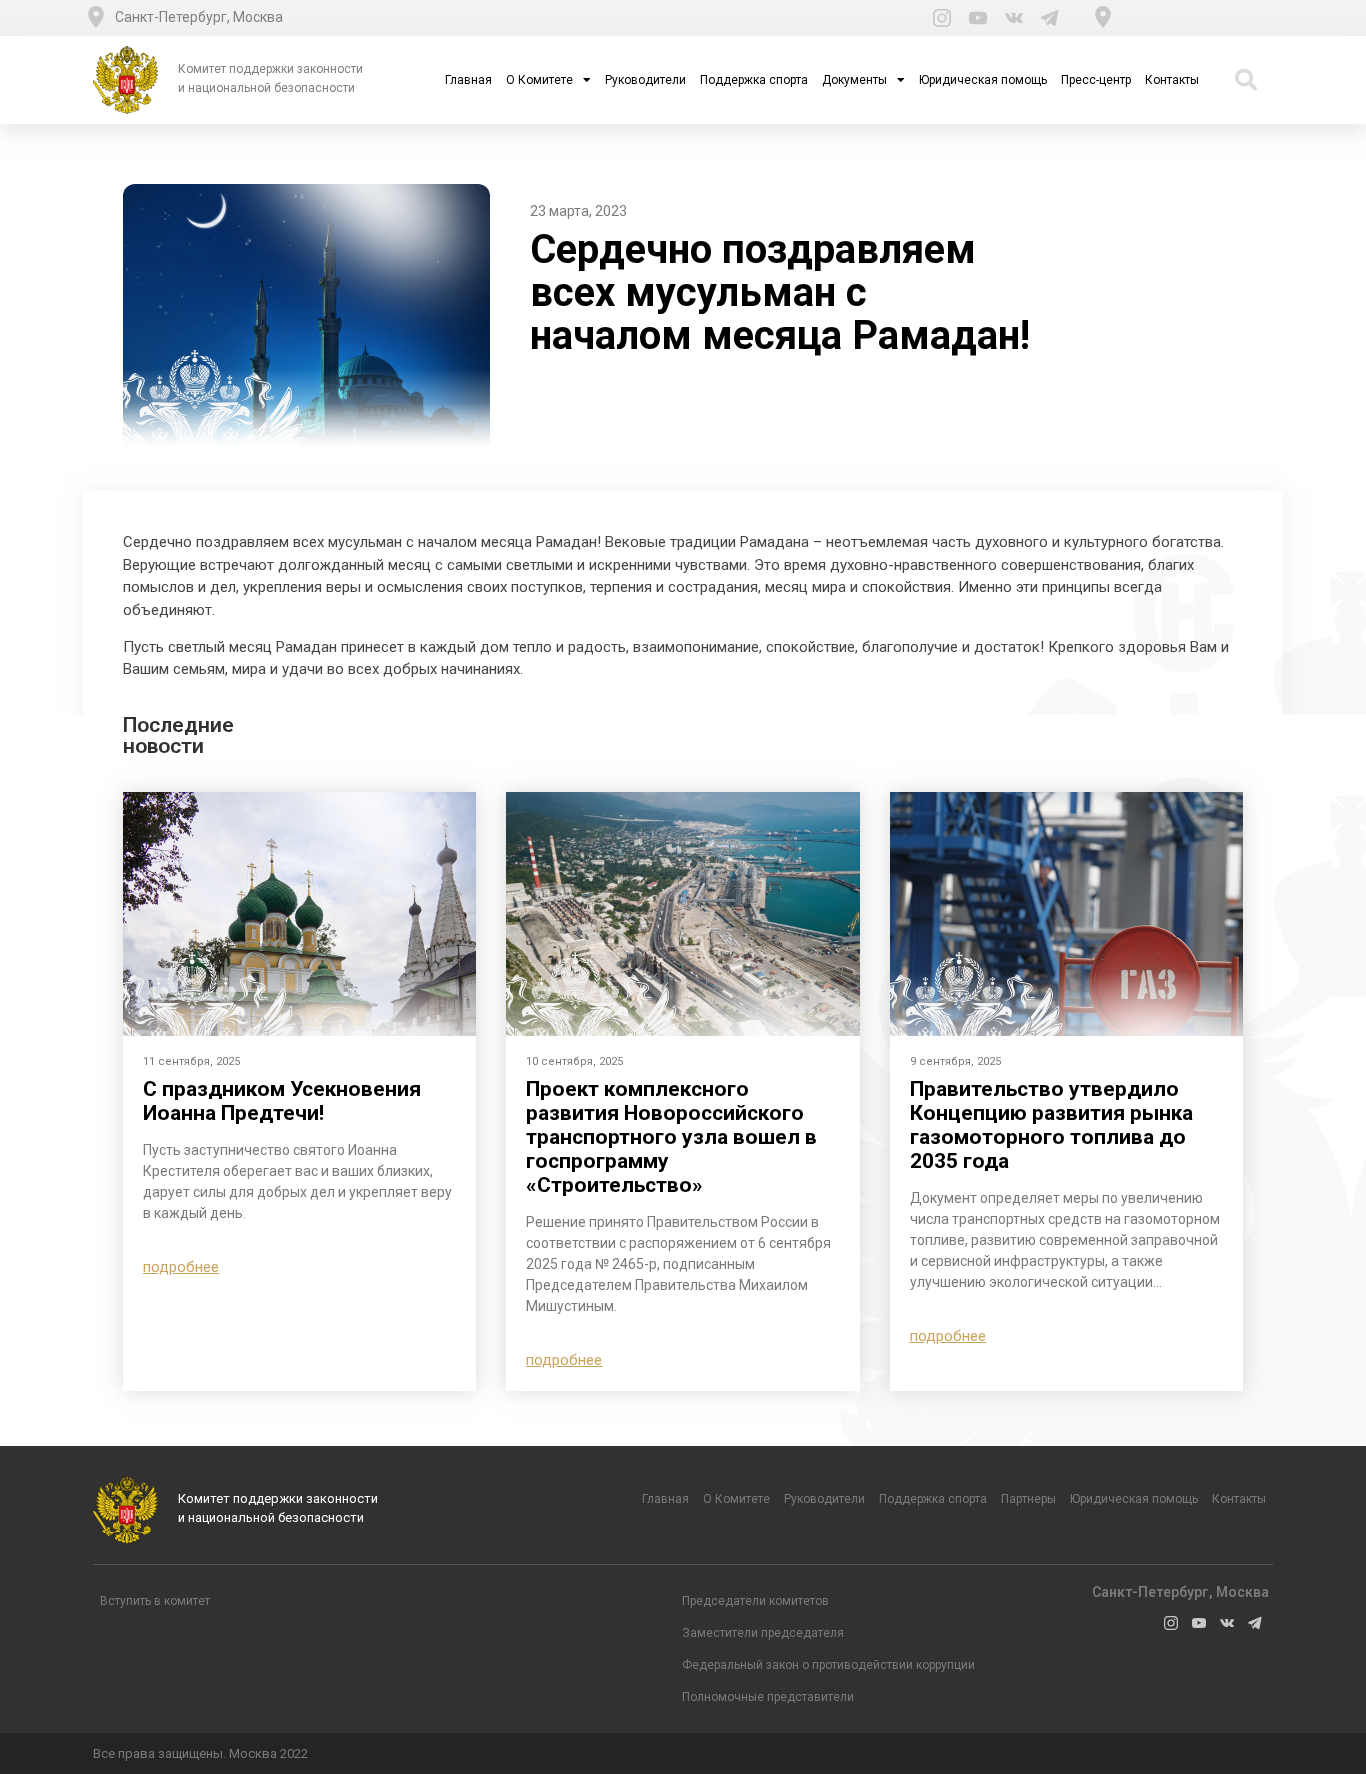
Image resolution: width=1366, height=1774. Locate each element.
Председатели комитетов (755, 1601)
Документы (854, 80)
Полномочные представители (768, 1697)
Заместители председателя (763, 1633)
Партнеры (1028, 1499)
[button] (181, 1267)
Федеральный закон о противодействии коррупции (828, 1665)
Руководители (645, 80)
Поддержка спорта (754, 80)
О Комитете (539, 80)
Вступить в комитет (155, 1601)
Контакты (1172, 80)
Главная (468, 80)
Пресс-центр (1096, 80)
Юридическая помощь (983, 80)
